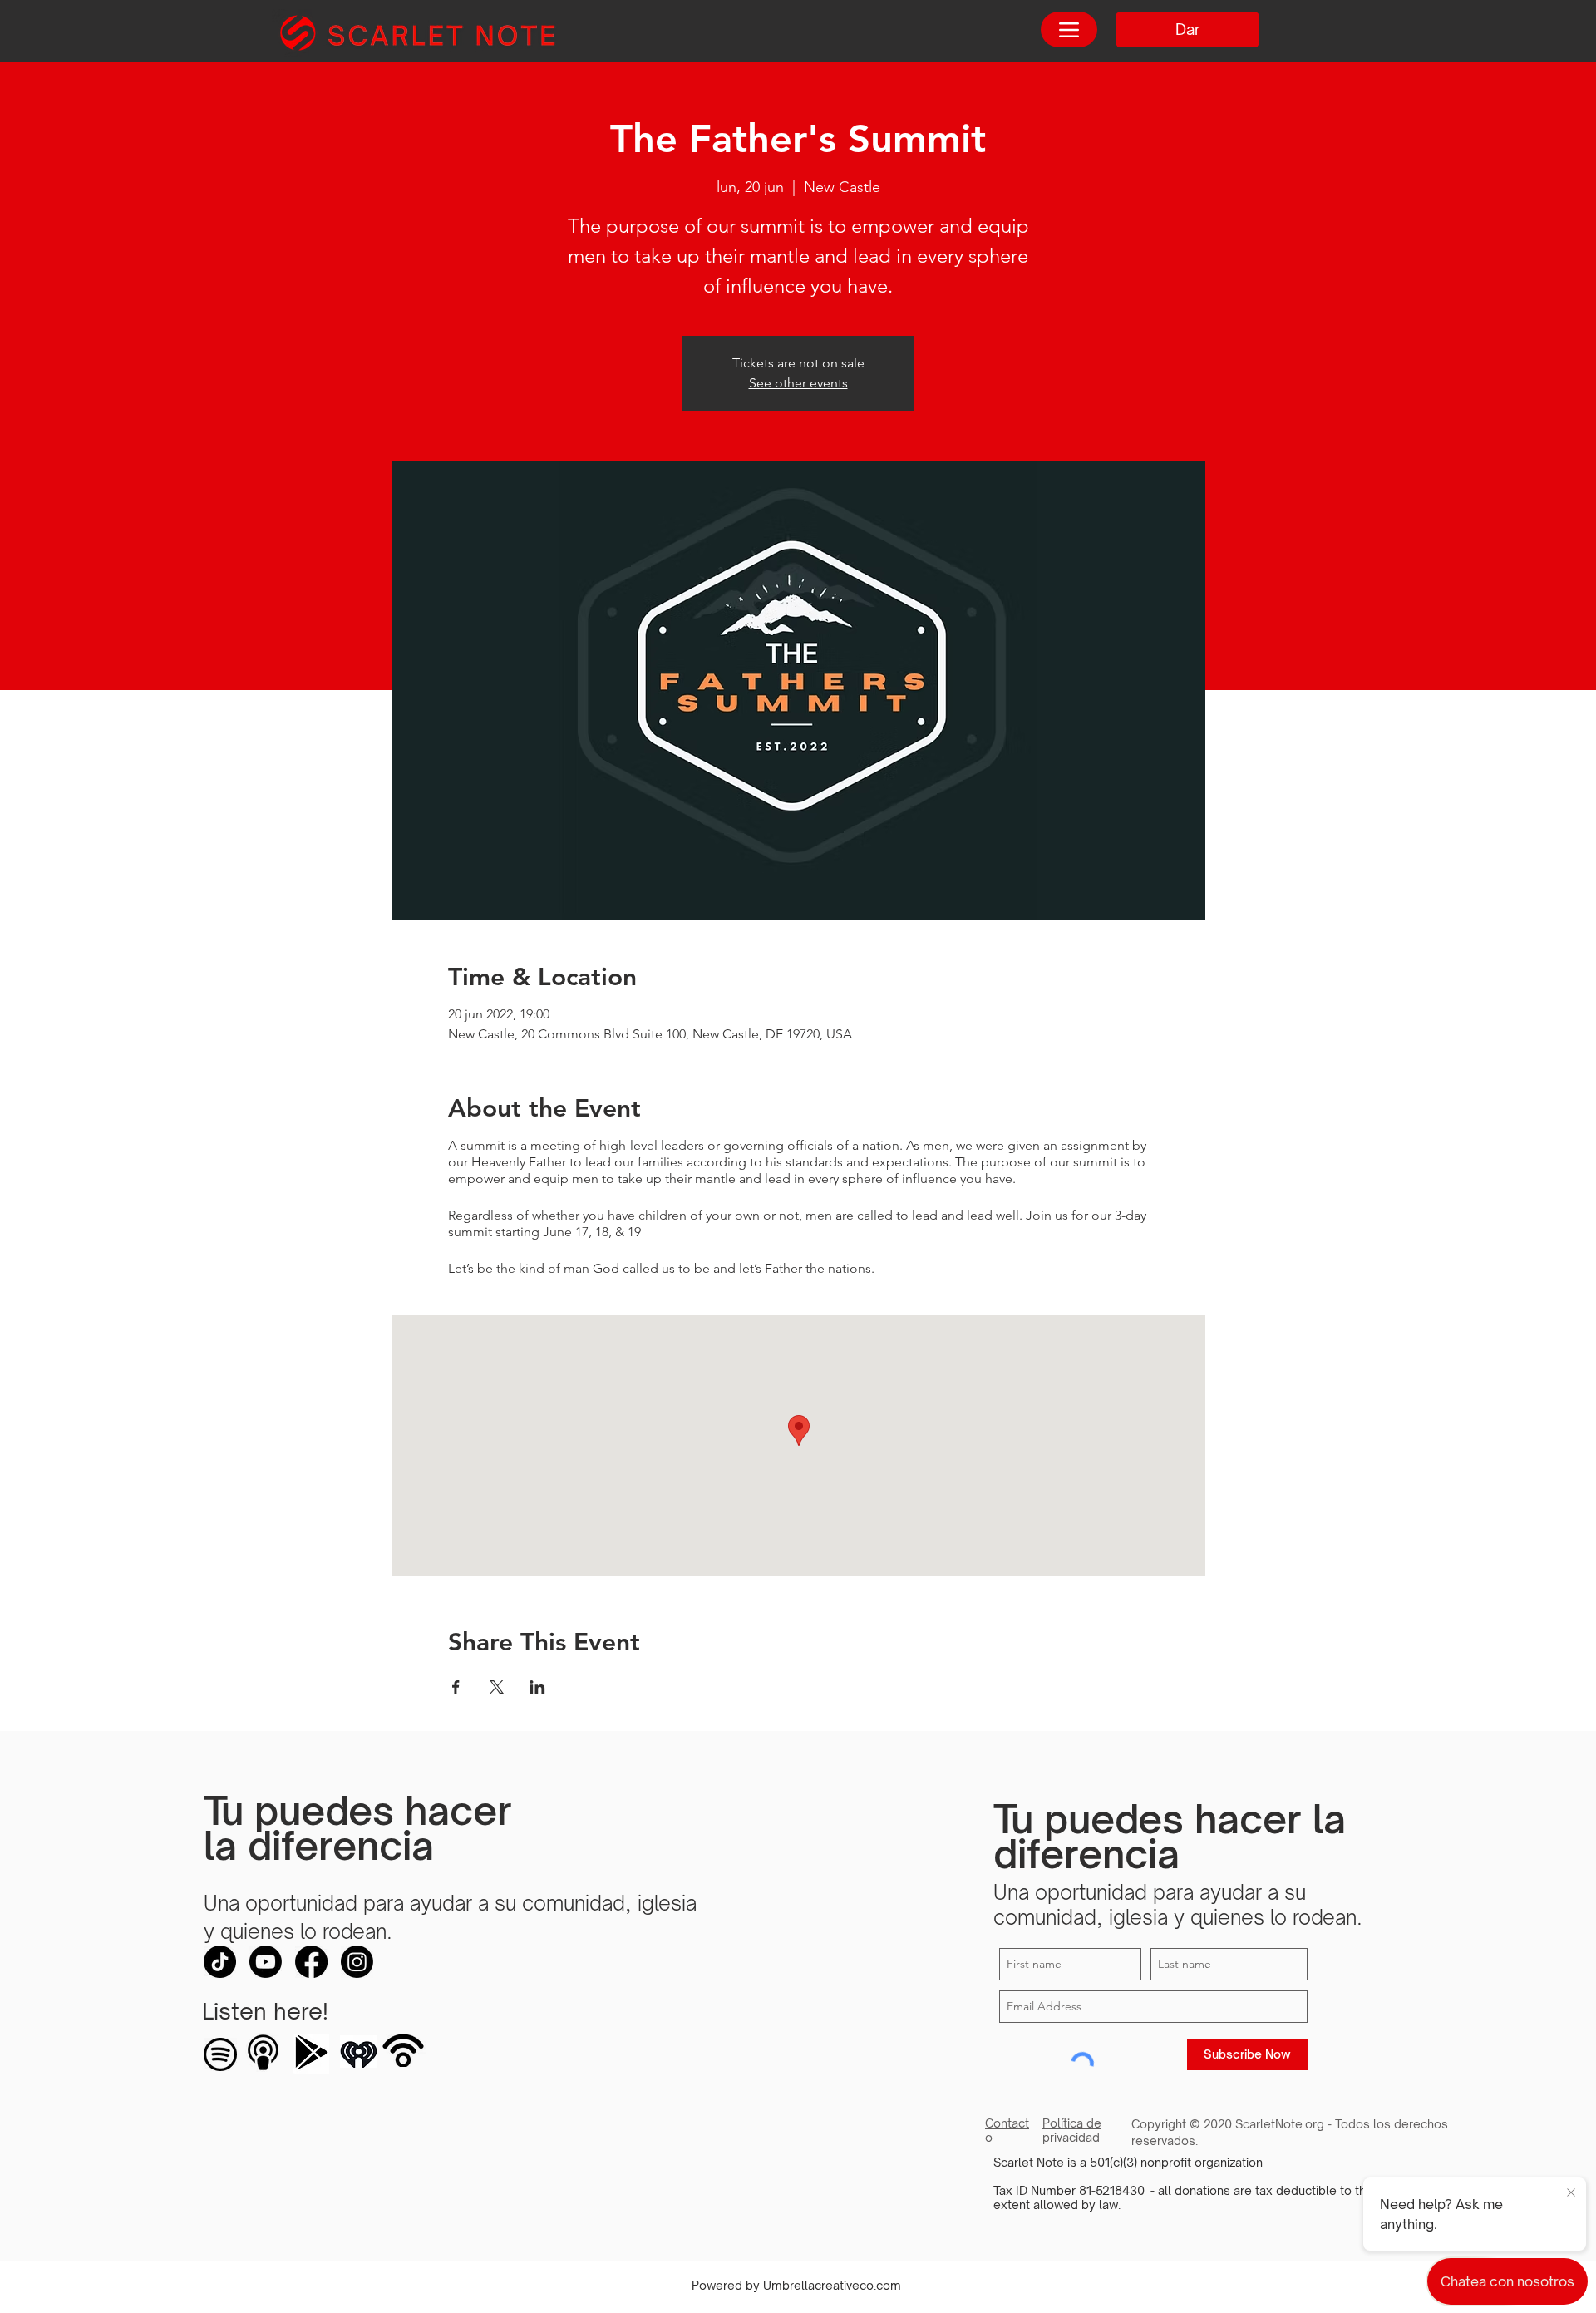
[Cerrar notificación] (1571, 2193)
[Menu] (1069, 30)
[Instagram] (357, 1962)
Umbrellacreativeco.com (833, 2285)
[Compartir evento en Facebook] (456, 1687)
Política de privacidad (1072, 2130)
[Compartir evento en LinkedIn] (537, 1687)
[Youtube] (266, 1962)
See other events (798, 383)
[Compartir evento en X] (497, 1687)
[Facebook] (311, 1962)
